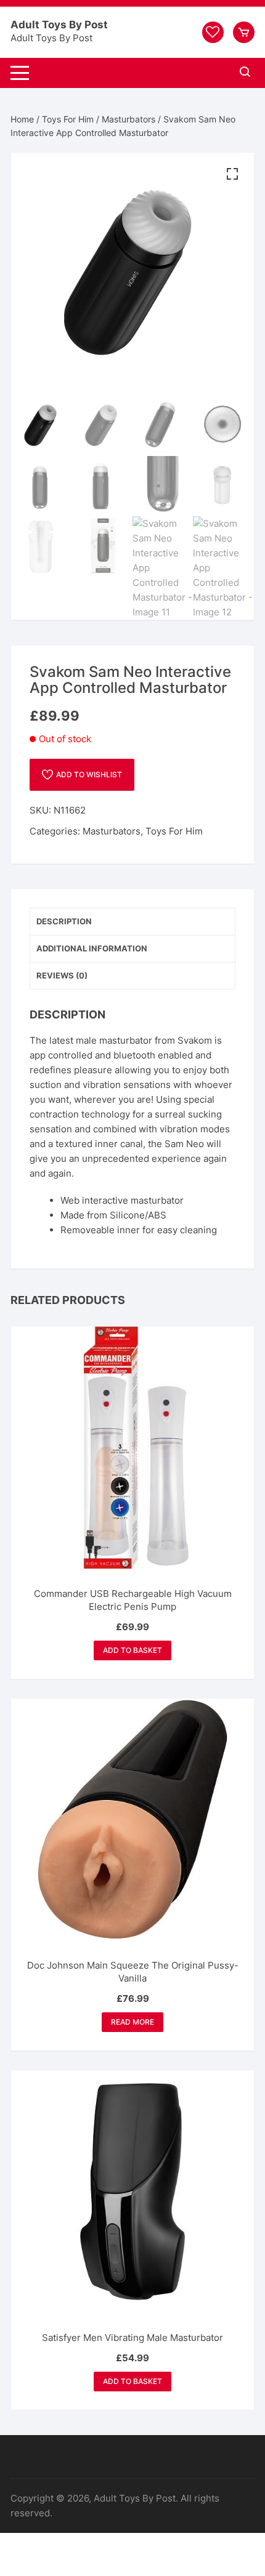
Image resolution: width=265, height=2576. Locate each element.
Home (22, 119)
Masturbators (128, 119)
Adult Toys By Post (59, 25)
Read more (132, 2022)
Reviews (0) (62, 975)
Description (64, 921)
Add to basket (132, 1650)
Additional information (92, 948)
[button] (232, 174)
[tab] (132, 922)
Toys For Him (68, 119)
